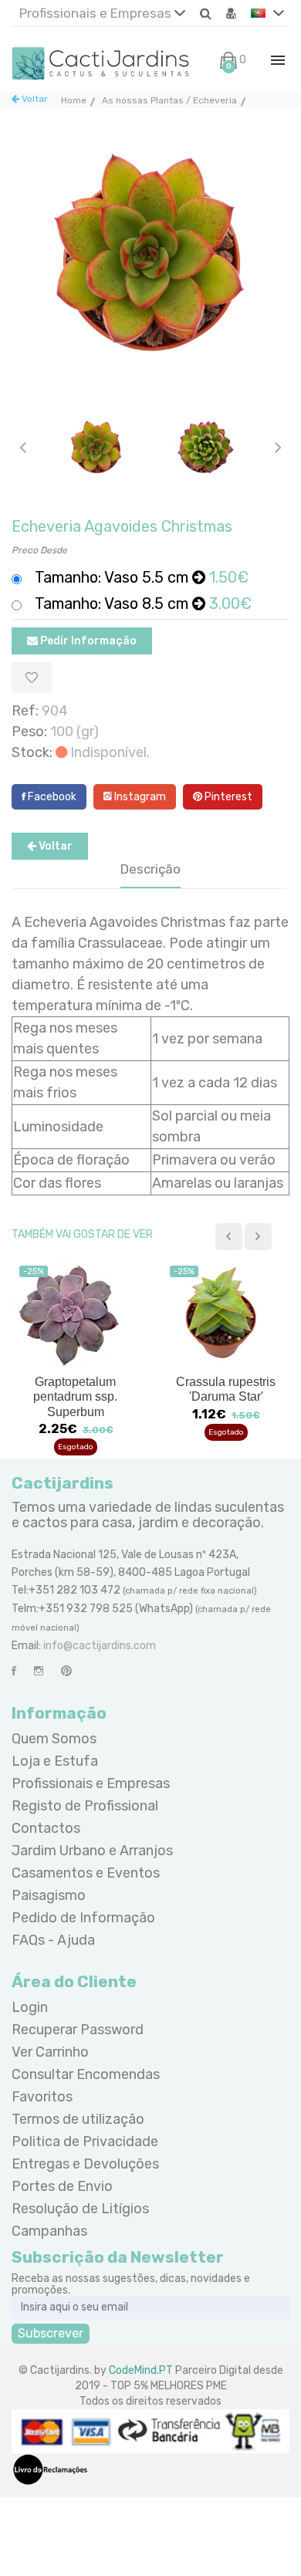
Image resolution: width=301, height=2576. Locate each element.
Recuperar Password (78, 2030)
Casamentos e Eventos (86, 1873)
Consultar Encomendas (86, 2074)
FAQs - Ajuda (53, 1940)
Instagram (139, 797)
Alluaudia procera (226, 1382)
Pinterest (227, 797)
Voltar (34, 99)
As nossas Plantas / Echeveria (169, 100)
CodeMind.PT (141, 2370)
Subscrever (51, 2333)
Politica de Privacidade (85, 2142)
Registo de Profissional (85, 1806)
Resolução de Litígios (80, 2209)
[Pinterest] (66, 1671)
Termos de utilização (78, 2119)
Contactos (46, 1828)
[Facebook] (14, 1671)
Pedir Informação (87, 641)
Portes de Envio (62, 2186)
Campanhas (49, 2231)
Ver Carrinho (50, 2052)
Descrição (150, 869)
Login (30, 2007)
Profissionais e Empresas (97, 13)
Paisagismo (49, 1895)
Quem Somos (54, 1739)
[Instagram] (39, 1671)
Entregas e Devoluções (85, 2164)
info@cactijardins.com (100, 1646)
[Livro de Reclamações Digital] (50, 2469)
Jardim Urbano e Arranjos (92, 1851)
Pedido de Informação (83, 1918)
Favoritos (42, 2097)
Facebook (51, 797)
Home (74, 100)
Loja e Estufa (55, 1761)
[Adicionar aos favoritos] (32, 678)
